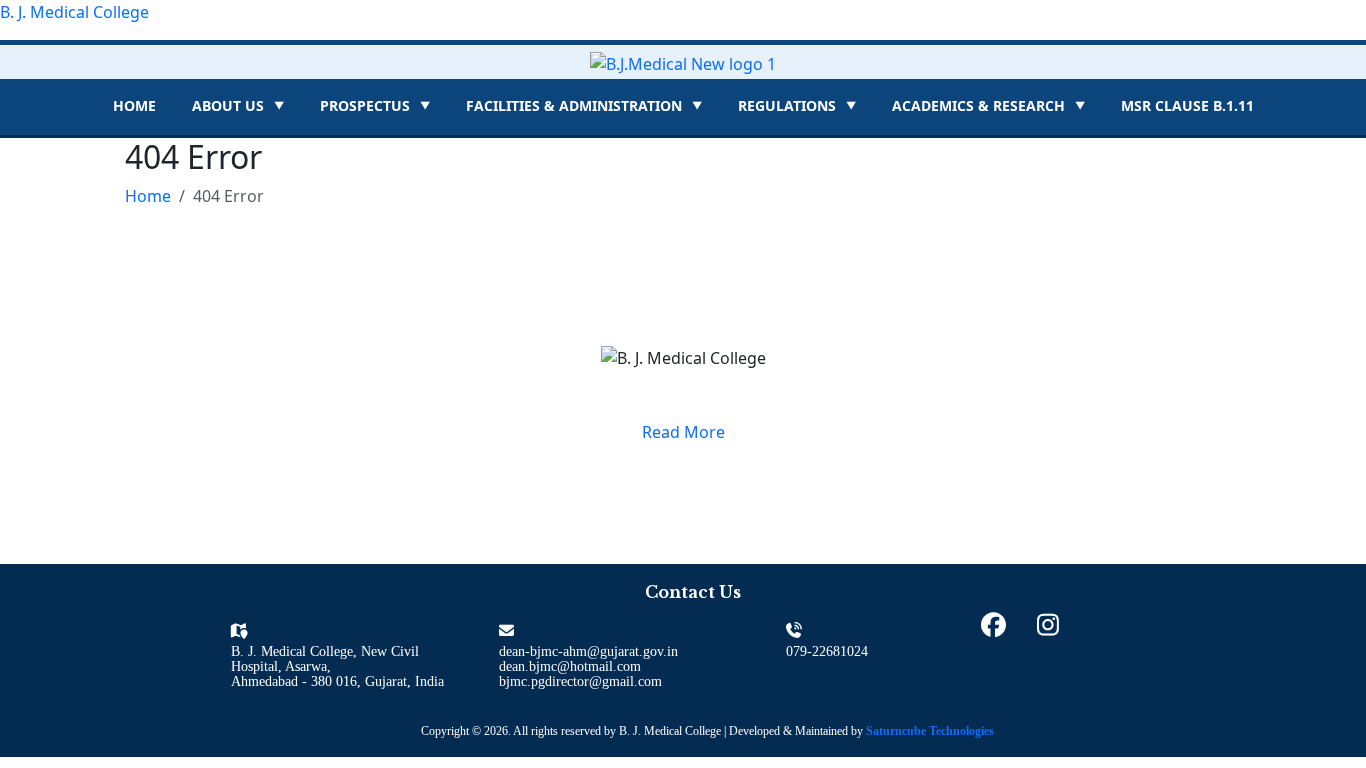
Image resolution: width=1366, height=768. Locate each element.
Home (134, 105)
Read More (683, 432)
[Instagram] (1048, 625)
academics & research (988, 105)
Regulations (797, 105)
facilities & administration (584, 105)
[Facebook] (993, 625)
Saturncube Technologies (930, 731)
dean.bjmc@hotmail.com (570, 666)
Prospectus (375, 105)
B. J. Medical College (74, 12)
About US (238, 105)
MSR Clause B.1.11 (1187, 105)
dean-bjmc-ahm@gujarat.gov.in (588, 651)
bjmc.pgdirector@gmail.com (580, 681)
